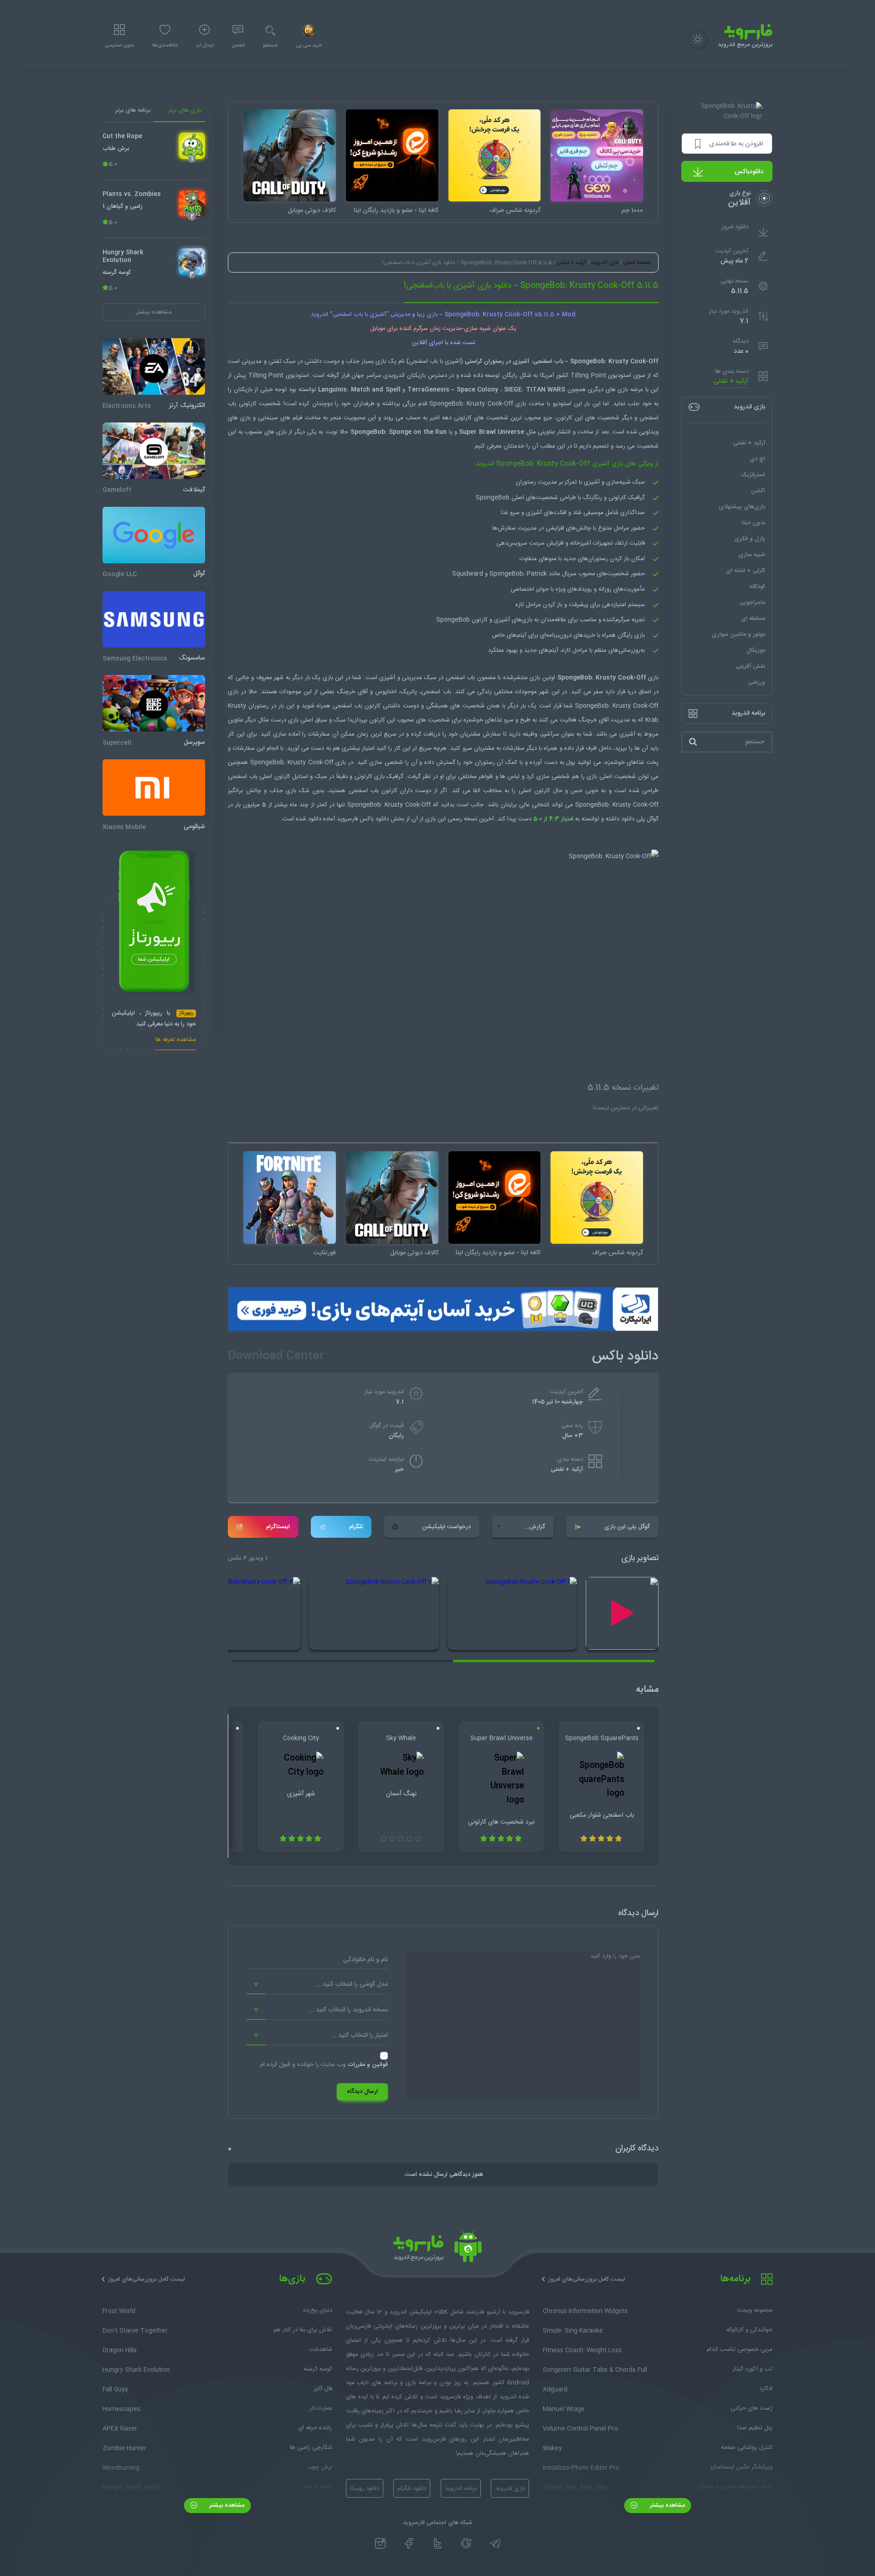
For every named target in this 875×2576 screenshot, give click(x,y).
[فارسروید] (437, 2249)
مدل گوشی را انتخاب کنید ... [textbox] (352, 1984)
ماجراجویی (752, 602)
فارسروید (347, 819)
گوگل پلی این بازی (627, 1527)
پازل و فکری (750, 538)
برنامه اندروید (461, 2488)
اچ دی (757, 459)
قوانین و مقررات (368, 2065)
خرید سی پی (309, 46)
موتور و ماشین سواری (739, 634)
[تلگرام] (495, 2544)
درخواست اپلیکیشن (446, 1527)
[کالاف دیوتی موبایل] (290, 156)
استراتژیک (753, 474)
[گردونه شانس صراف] (495, 156)
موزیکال (756, 650)
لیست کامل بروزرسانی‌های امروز (587, 2279)
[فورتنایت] (290, 1198)
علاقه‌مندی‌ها (165, 46)
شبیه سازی (752, 554)
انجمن (238, 46)
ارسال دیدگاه (362, 2092)
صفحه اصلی (637, 263)
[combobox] (317, 1985)
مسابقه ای (753, 618)
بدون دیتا (754, 522)
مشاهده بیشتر (667, 2505)
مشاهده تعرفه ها (176, 1041)
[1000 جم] (597, 156)
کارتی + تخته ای (746, 570)
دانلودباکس (749, 172)
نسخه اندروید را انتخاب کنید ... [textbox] (348, 2010)
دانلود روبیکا (365, 2488)
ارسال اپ (205, 46)
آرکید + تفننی (731, 382)
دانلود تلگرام (412, 2488)
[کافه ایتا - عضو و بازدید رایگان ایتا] (392, 156)
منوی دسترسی (119, 46)
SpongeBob (587, 361)
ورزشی (757, 682)
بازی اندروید (605, 263)
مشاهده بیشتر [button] (154, 312)
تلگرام (356, 1527)
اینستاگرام (278, 1527)
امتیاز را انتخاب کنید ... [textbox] (359, 2035)
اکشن (758, 490)
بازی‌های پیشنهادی (742, 506)
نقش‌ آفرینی (750, 666)
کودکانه (757, 586)
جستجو (270, 46)
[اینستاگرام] (380, 2544)
